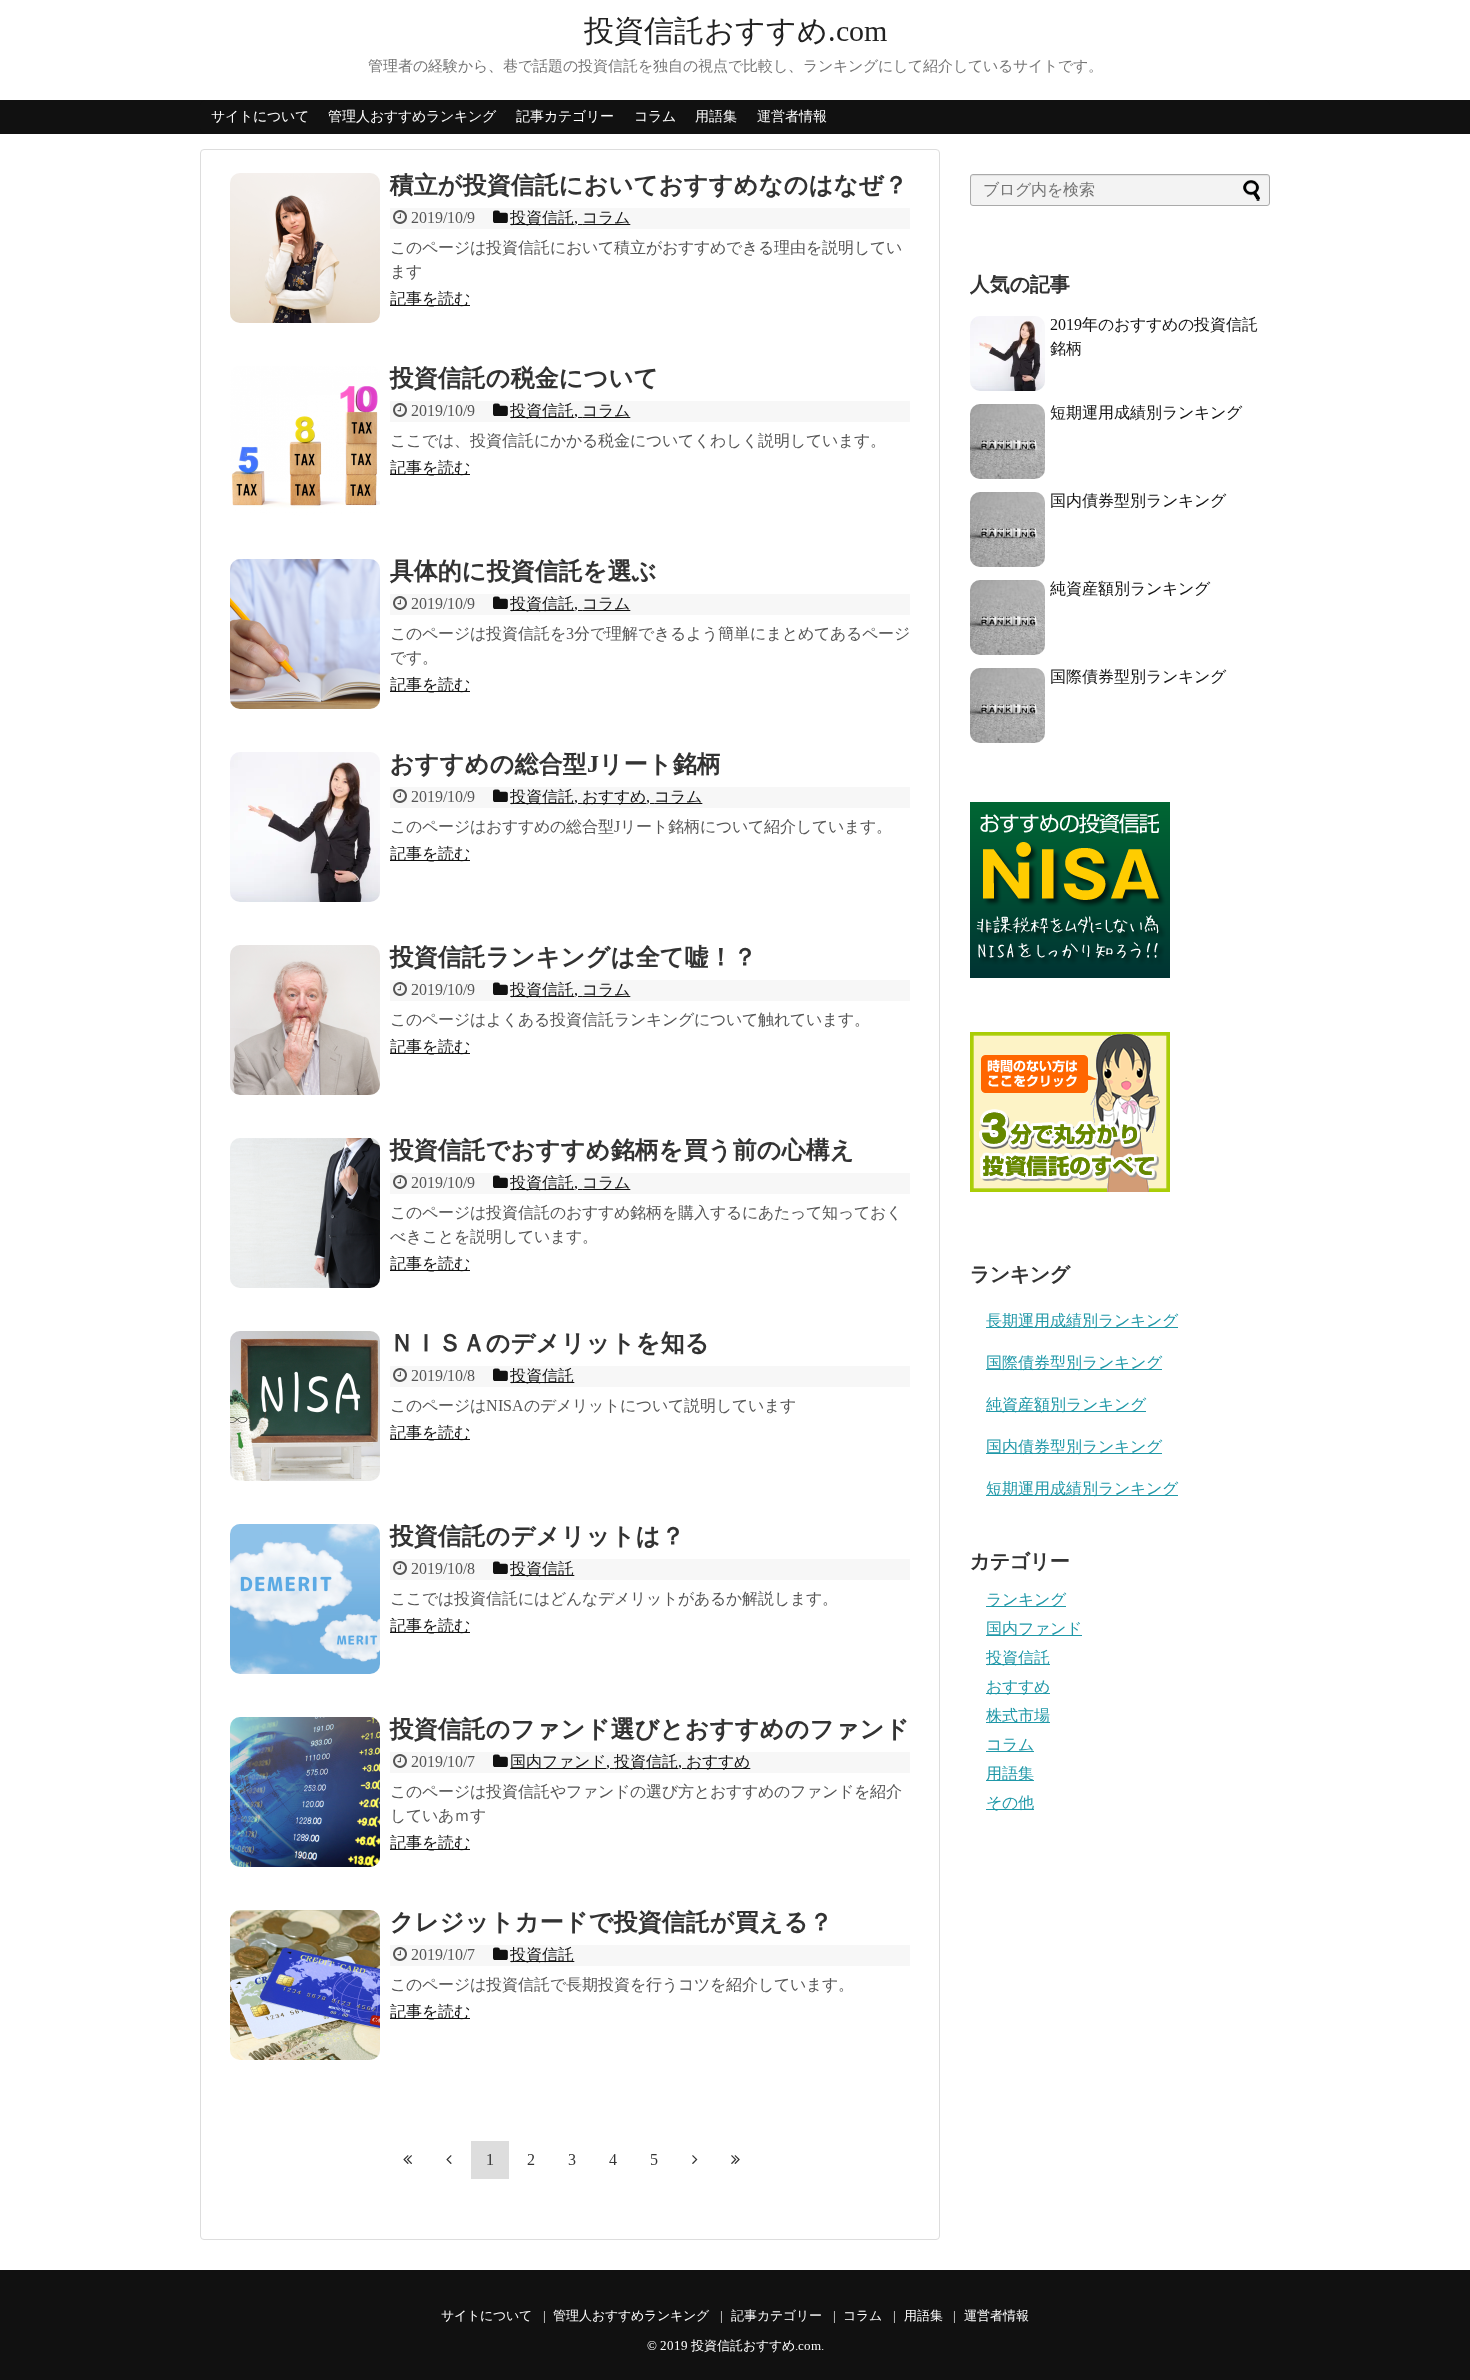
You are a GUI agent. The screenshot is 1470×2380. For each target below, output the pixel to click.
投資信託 (1018, 1657)
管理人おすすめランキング (412, 116)
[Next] (695, 2159)
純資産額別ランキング (1130, 588)
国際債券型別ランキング (1138, 676)
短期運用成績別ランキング (1146, 412)
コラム (655, 116)
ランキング (1026, 1599)
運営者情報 (792, 116)
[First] (408, 2159)
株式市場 (1018, 1715)
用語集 (716, 116)
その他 (1010, 1802)
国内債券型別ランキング (1138, 500)
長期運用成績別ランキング (1082, 1320)
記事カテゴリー (565, 116)
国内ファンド (1034, 1628)
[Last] (736, 2159)
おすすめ (1018, 1686)
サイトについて (260, 116)
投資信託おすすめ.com (735, 30)
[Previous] (449, 2159)
